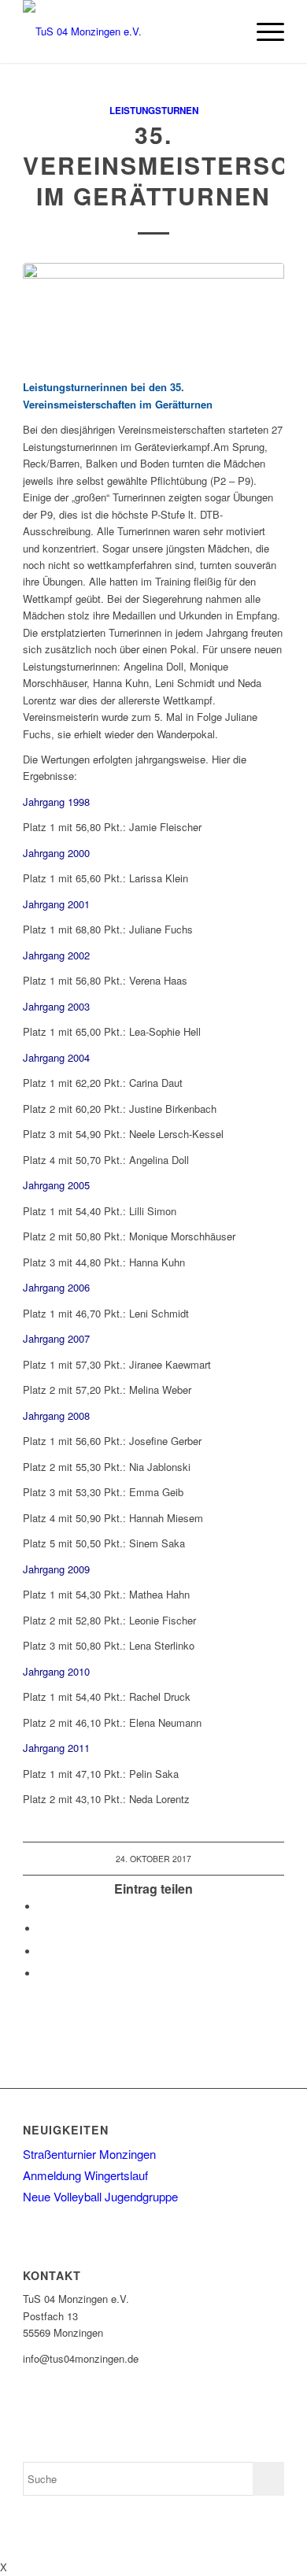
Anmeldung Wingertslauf (85, 2175)
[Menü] (263, 31)
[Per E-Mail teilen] (43, 1974)
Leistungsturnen (154, 111)
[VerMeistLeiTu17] (153, 312)
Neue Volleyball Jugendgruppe (100, 2196)
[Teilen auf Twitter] (43, 1929)
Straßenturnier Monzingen (89, 2154)
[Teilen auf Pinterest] (43, 1951)
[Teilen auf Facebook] (43, 1907)
